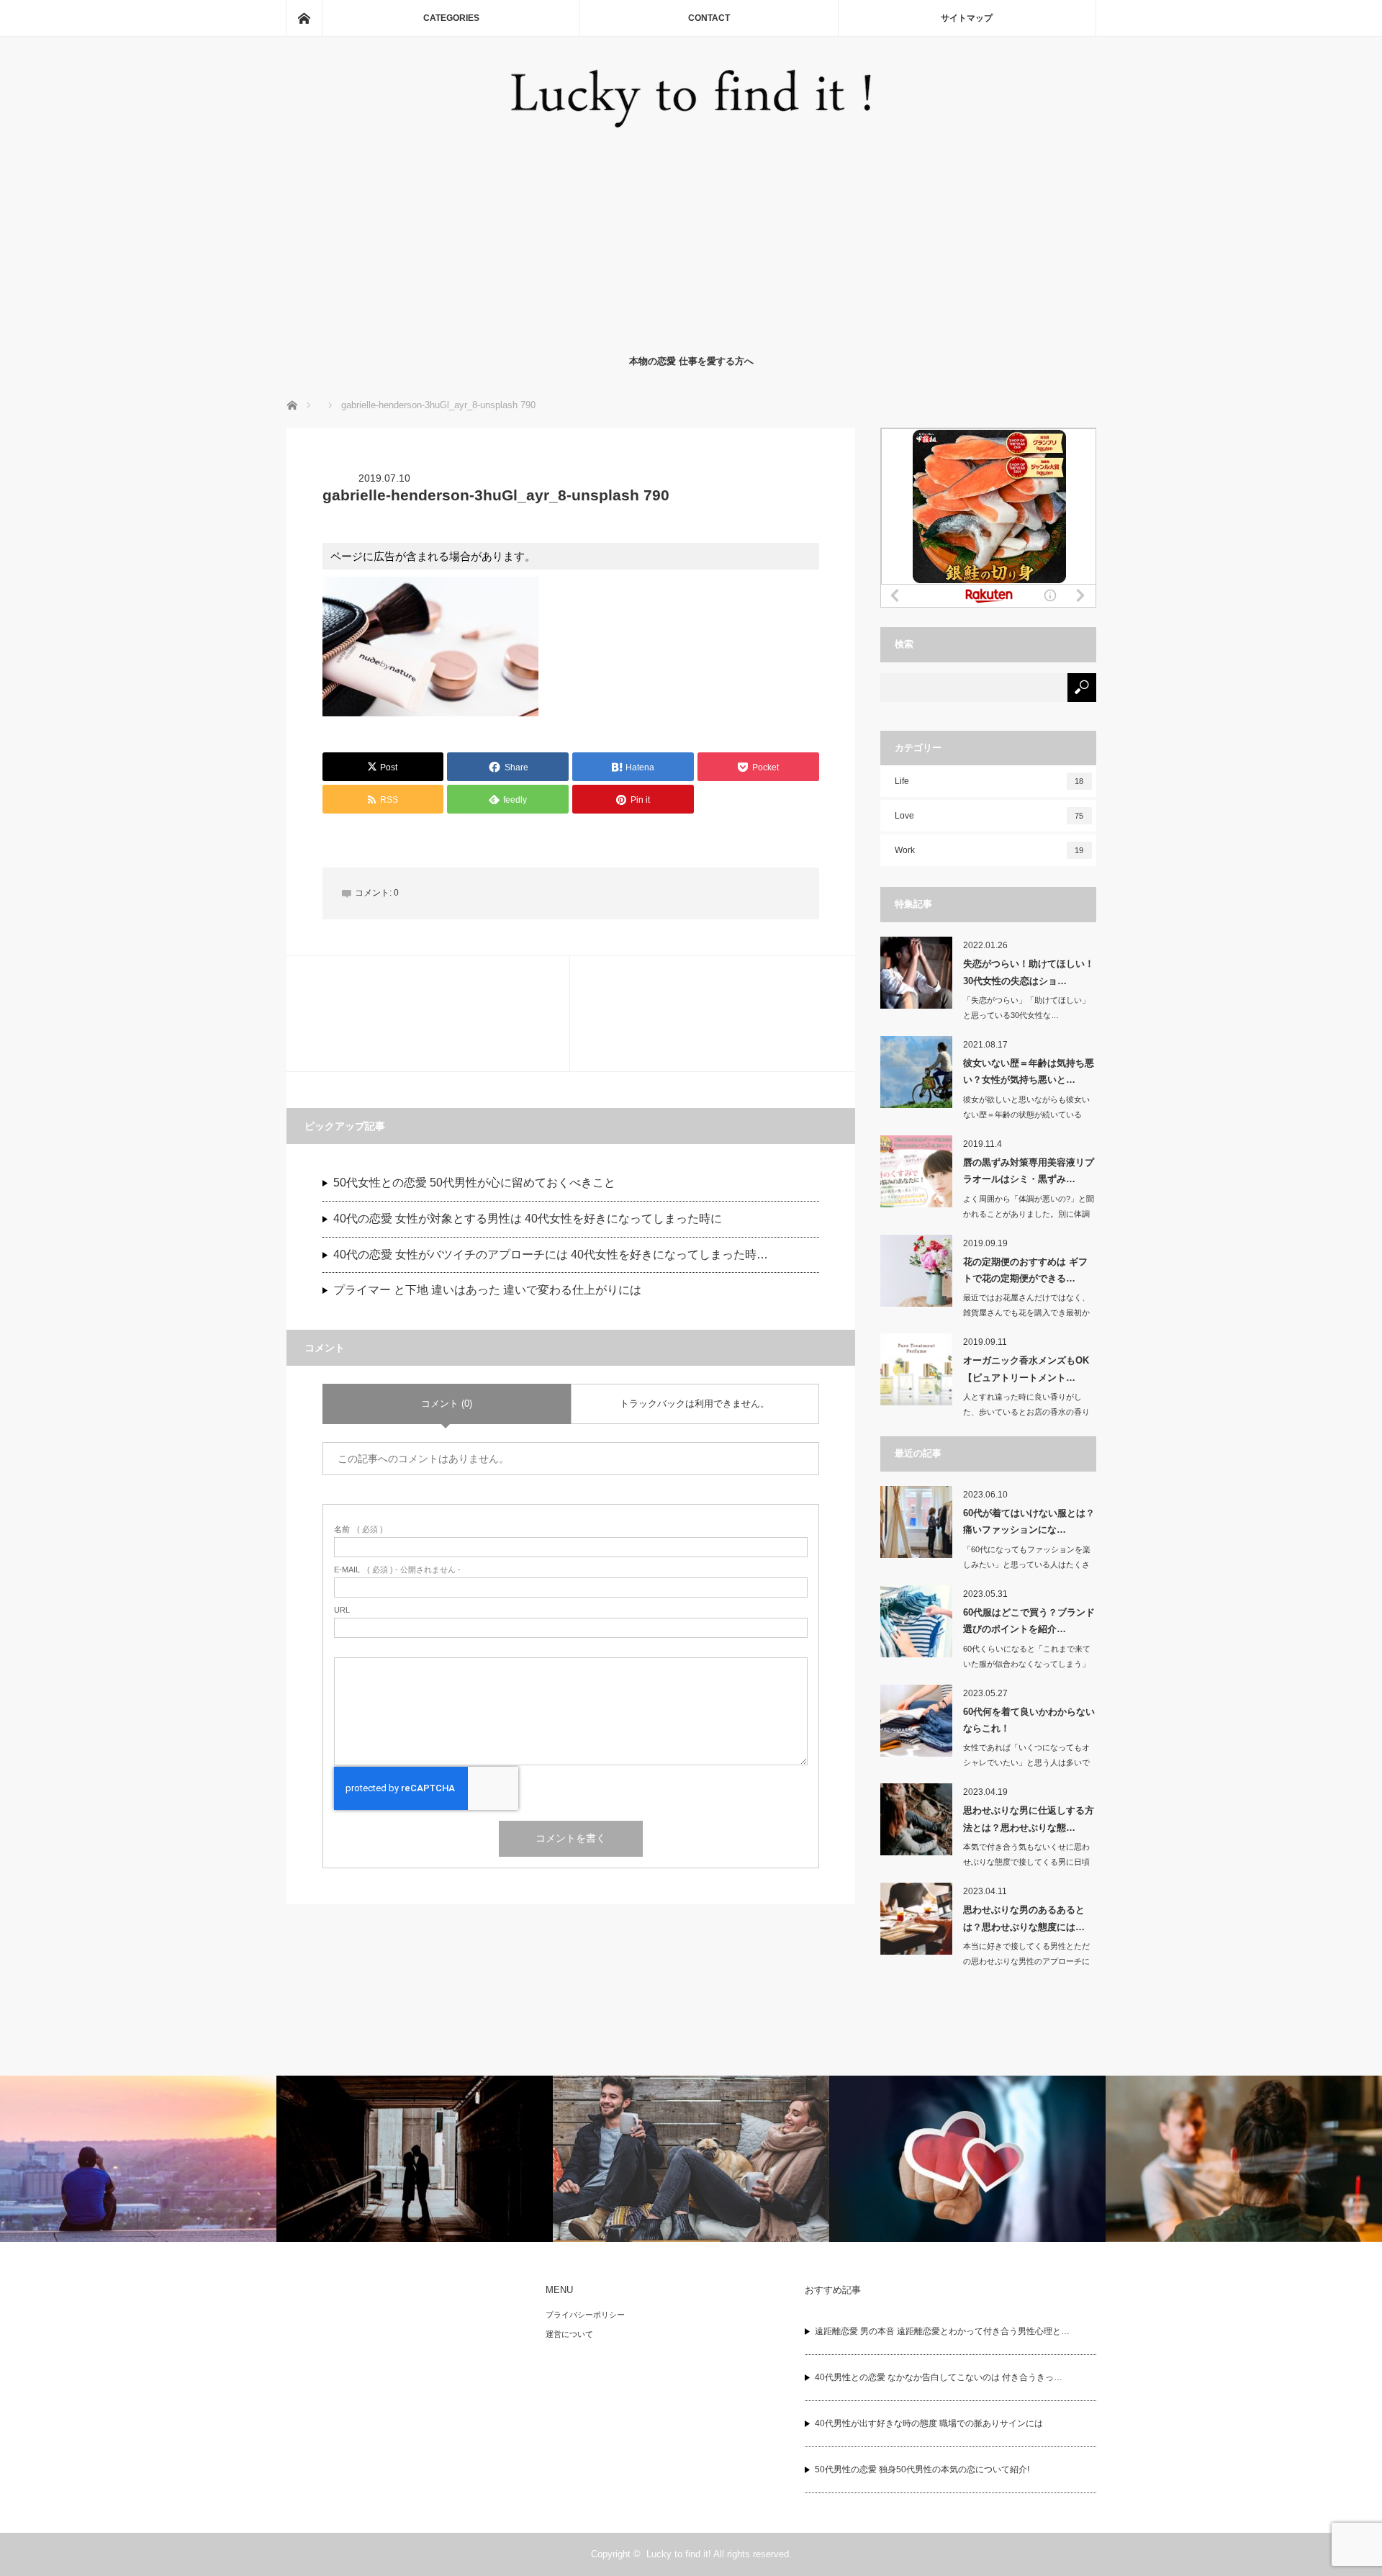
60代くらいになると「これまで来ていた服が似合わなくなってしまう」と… (1027, 1664)
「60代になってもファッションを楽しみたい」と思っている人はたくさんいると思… (1027, 1564)
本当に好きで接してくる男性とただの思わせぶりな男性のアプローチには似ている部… (1026, 1961)
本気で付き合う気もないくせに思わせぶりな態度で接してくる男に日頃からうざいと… (1026, 1862)
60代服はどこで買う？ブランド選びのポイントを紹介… (1029, 1621)
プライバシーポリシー (585, 2315)
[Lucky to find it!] (691, 123)
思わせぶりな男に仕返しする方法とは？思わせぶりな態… (1029, 1819)
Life (989, 781)
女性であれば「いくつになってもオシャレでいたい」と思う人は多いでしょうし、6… (1026, 1762)
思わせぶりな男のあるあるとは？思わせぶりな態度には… (1024, 1918)
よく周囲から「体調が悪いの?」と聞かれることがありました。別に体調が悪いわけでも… (1029, 1214)
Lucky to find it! (679, 2554)
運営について (569, 2334)
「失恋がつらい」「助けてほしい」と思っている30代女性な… (1026, 1008)
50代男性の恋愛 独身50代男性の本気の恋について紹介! (922, 2469)
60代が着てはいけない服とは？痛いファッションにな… (1029, 1521)
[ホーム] (304, 18)
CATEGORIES (451, 18)
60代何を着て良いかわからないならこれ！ (1029, 1720)
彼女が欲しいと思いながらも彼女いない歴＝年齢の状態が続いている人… (1026, 1114)
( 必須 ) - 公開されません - (397, 1570)
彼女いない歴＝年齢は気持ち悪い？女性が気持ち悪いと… (1029, 1071)
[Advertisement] (691, 238)
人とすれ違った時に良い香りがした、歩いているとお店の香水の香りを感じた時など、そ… (1026, 1412)
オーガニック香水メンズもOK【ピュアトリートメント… (1026, 1369)
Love (989, 816)
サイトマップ (967, 18)
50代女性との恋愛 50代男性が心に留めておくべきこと (474, 1183)
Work (989, 850)
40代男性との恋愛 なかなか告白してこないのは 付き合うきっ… (939, 2377)
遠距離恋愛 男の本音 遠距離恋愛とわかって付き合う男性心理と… (942, 2331)
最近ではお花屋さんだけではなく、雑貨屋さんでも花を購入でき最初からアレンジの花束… (1026, 1312)
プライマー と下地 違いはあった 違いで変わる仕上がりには (487, 1290)
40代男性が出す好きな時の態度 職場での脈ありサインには (929, 2423)
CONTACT (709, 18)
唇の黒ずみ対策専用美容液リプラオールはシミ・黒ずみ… (1029, 1171)
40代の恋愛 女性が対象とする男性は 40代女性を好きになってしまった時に (528, 1219)
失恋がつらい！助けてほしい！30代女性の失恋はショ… (1029, 972)
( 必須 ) (358, 1530)
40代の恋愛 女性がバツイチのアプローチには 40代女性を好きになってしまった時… (551, 1255)
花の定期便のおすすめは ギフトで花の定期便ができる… (1025, 1270)
